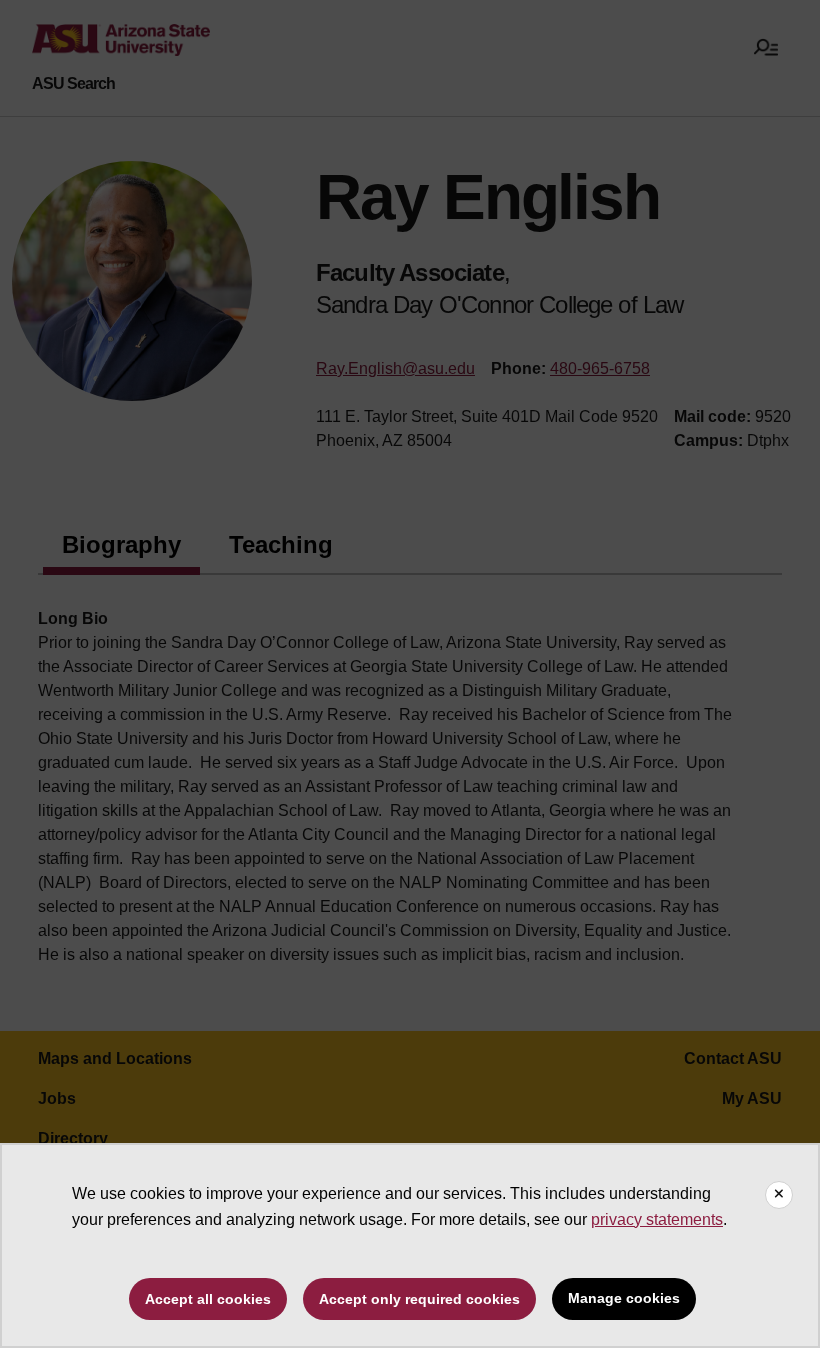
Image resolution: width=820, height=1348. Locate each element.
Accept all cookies (208, 1299)
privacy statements (657, 1219)
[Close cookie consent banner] (779, 1195)
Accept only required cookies (419, 1299)
